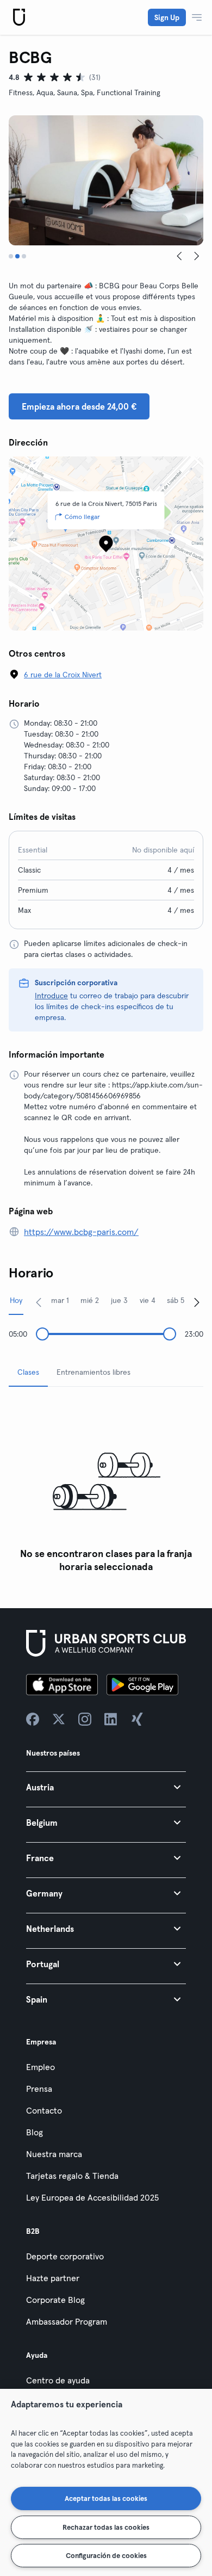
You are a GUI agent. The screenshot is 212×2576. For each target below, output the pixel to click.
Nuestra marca (54, 2154)
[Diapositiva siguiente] (197, 256)
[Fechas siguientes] (197, 1302)
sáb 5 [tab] (176, 1300)
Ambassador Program (67, 2321)
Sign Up (167, 17)
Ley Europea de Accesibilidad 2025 (92, 2197)
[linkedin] (111, 1719)
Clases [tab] (28, 1372)
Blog (35, 2132)
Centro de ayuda (58, 2380)
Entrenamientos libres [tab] (93, 1372)
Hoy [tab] (16, 1300)
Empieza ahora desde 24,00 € (79, 406)
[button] (106, 1787)
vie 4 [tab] (148, 1300)
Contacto (44, 2110)
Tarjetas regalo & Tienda (72, 2176)
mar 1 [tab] (60, 1300)
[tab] (11, 256)
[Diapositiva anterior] (179, 256)
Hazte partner (53, 2278)
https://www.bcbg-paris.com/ (81, 1232)
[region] (106, 2482)
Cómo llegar (82, 517)
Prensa (39, 2089)
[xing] (137, 1719)
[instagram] (85, 1719)
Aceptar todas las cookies (106, 2498)
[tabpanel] (106, 1487)
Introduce (51, 996)
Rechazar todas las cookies (106, 2527)
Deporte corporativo (65, 2256)
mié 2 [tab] (90, 1300)
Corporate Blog (55, 2300)
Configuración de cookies (106, 2555)
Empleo (40, 2067)
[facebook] (33, 1719)
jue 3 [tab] (119, 1300)
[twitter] (59, 1719)
